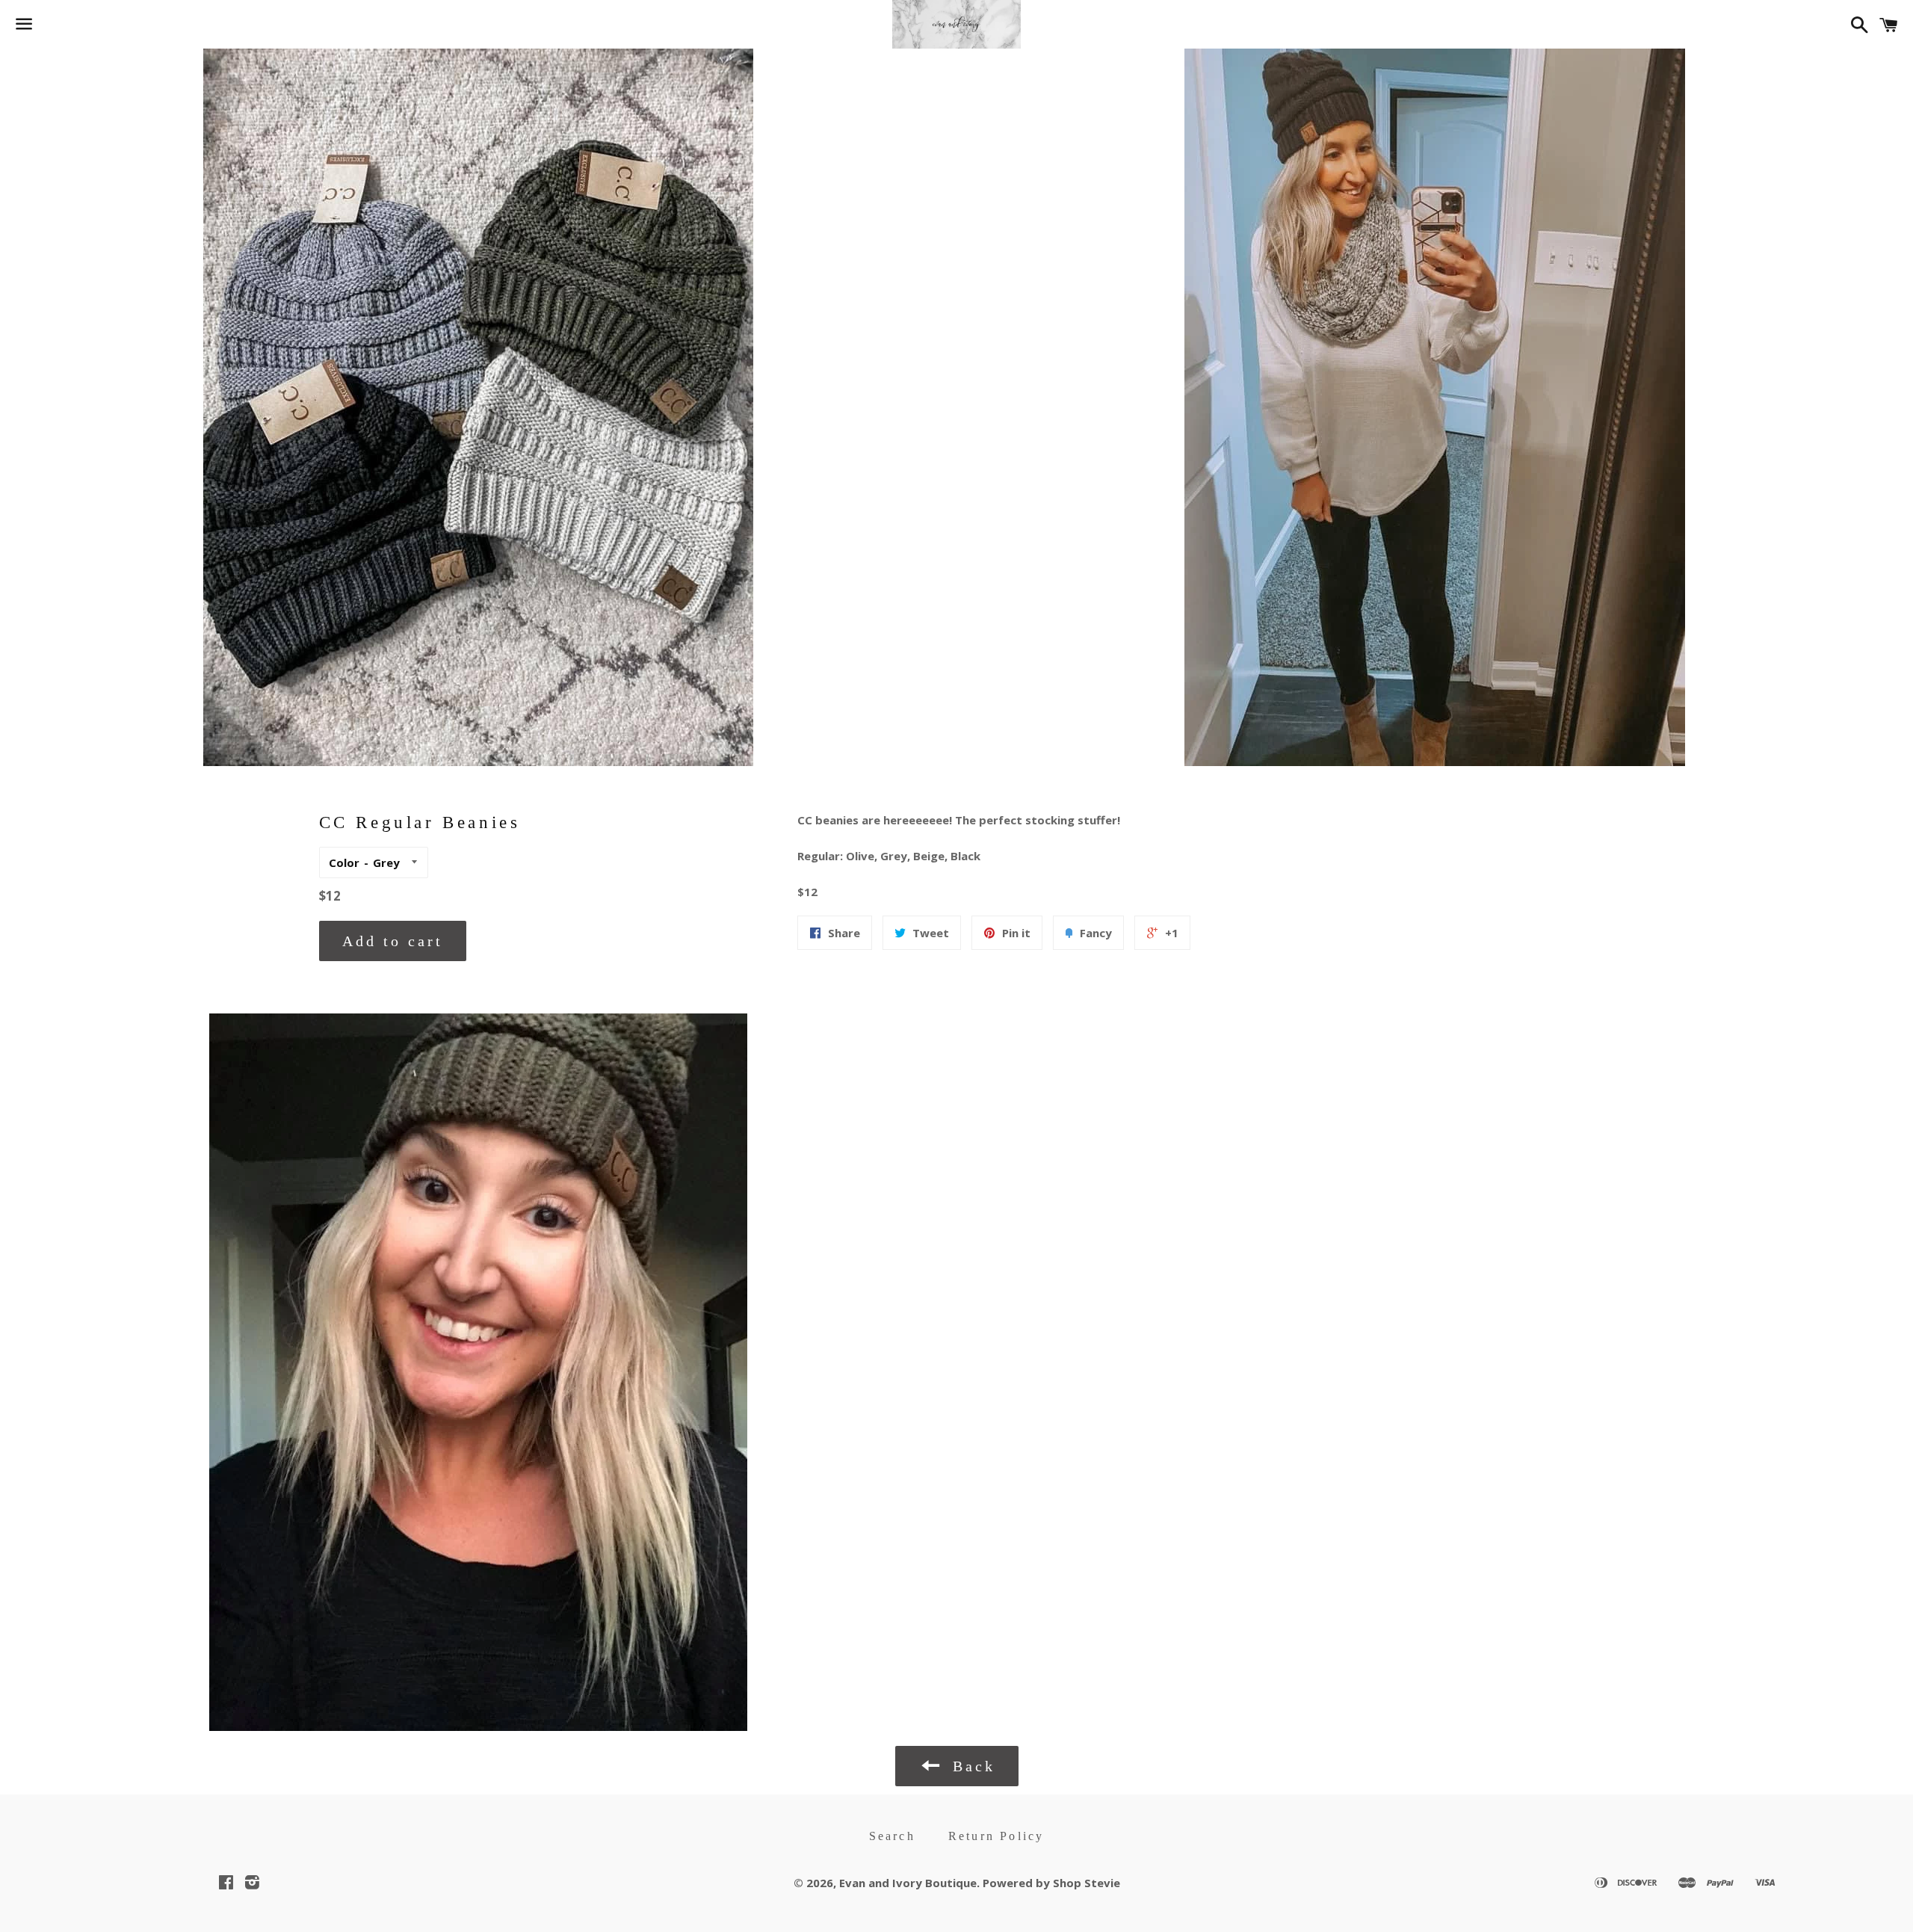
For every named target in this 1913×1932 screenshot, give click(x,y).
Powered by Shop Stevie (1051, 1883)
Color (344, 862)
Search (892, 1836)
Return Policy (996, 1836)
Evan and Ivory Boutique (908, 1883)
